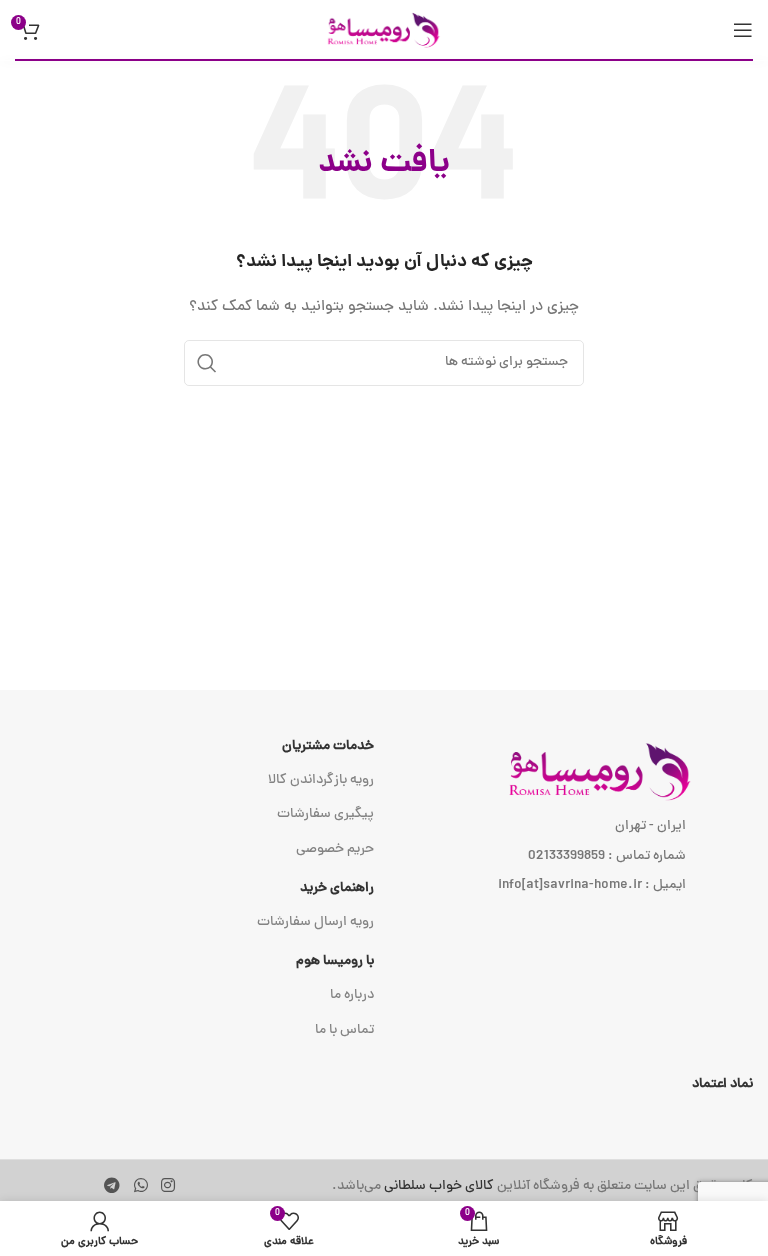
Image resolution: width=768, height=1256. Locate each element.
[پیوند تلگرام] (112, 1186)
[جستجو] (207, 363)
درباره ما (352, 995)
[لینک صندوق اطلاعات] (542, 1187)
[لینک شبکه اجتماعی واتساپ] (140, 1186)
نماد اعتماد (722, 1084)
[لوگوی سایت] (384, 30)
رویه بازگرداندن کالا (321, 780)
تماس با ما (344, 1030)
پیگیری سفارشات (325, 814)
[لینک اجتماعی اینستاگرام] (167, 1186)
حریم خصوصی (335, 849)
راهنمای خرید (337, 888)
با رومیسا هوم (335, 961)
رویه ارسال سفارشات (315, 922)
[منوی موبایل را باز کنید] (743, 30)
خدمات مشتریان (328, 746)
